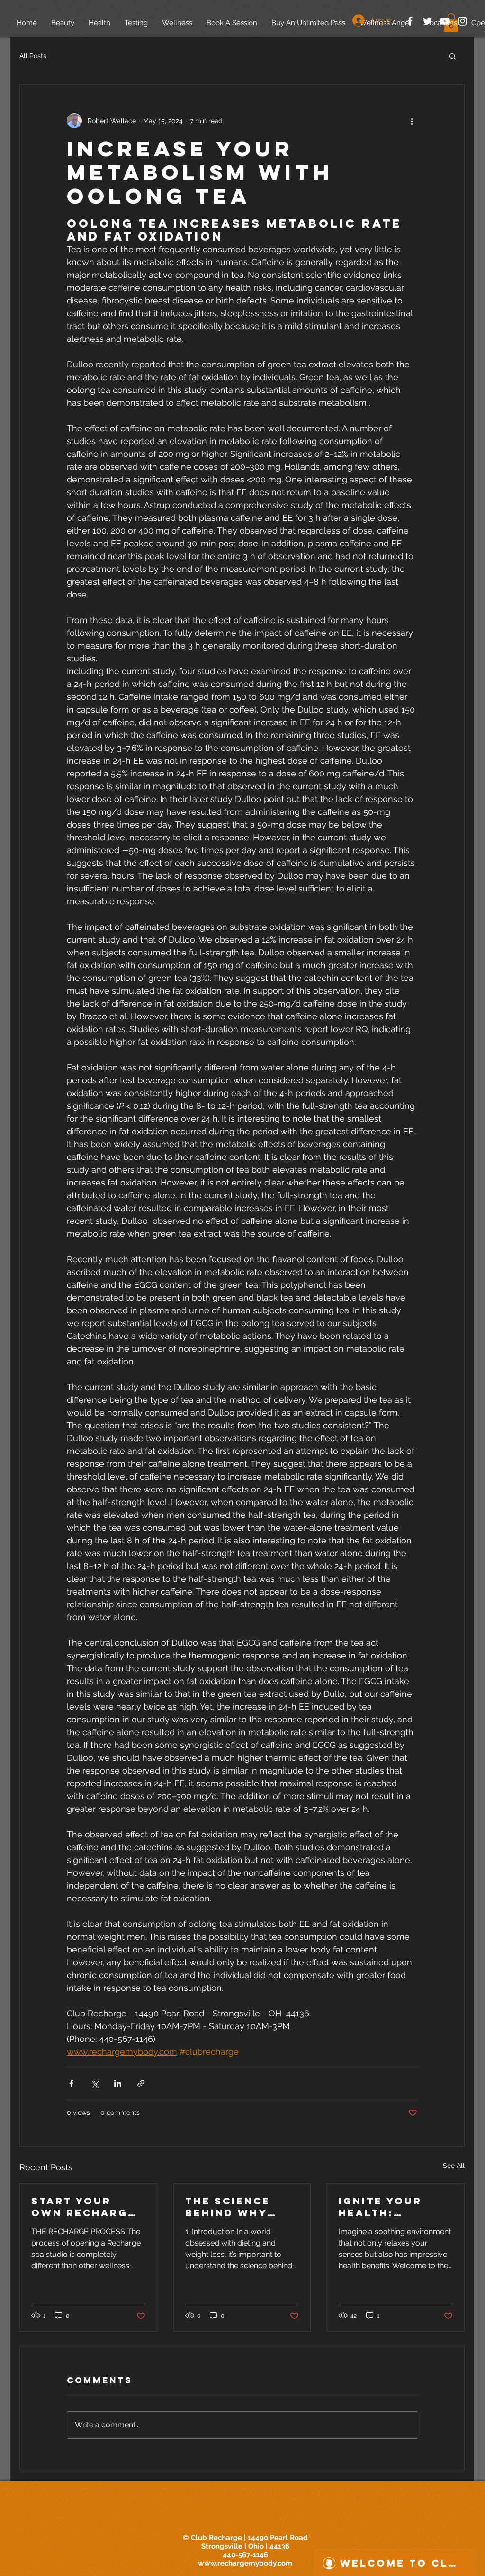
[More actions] (412, 121)
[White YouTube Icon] (445, 21)
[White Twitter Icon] (427, 21)
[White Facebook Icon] (410, 21)
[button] (453, 56)
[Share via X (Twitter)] (94, 2083)
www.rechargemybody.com (245, 2563)
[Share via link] (141, 2083)
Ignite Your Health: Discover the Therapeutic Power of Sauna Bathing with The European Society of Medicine (391, 2207)
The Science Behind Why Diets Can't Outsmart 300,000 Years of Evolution (236, 2207)
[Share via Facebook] (71, 2083)
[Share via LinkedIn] (118, 2083)
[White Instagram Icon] (463, 21)
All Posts (33, 56)
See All (454, 2166)
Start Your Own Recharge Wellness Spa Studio (84, 2207)
